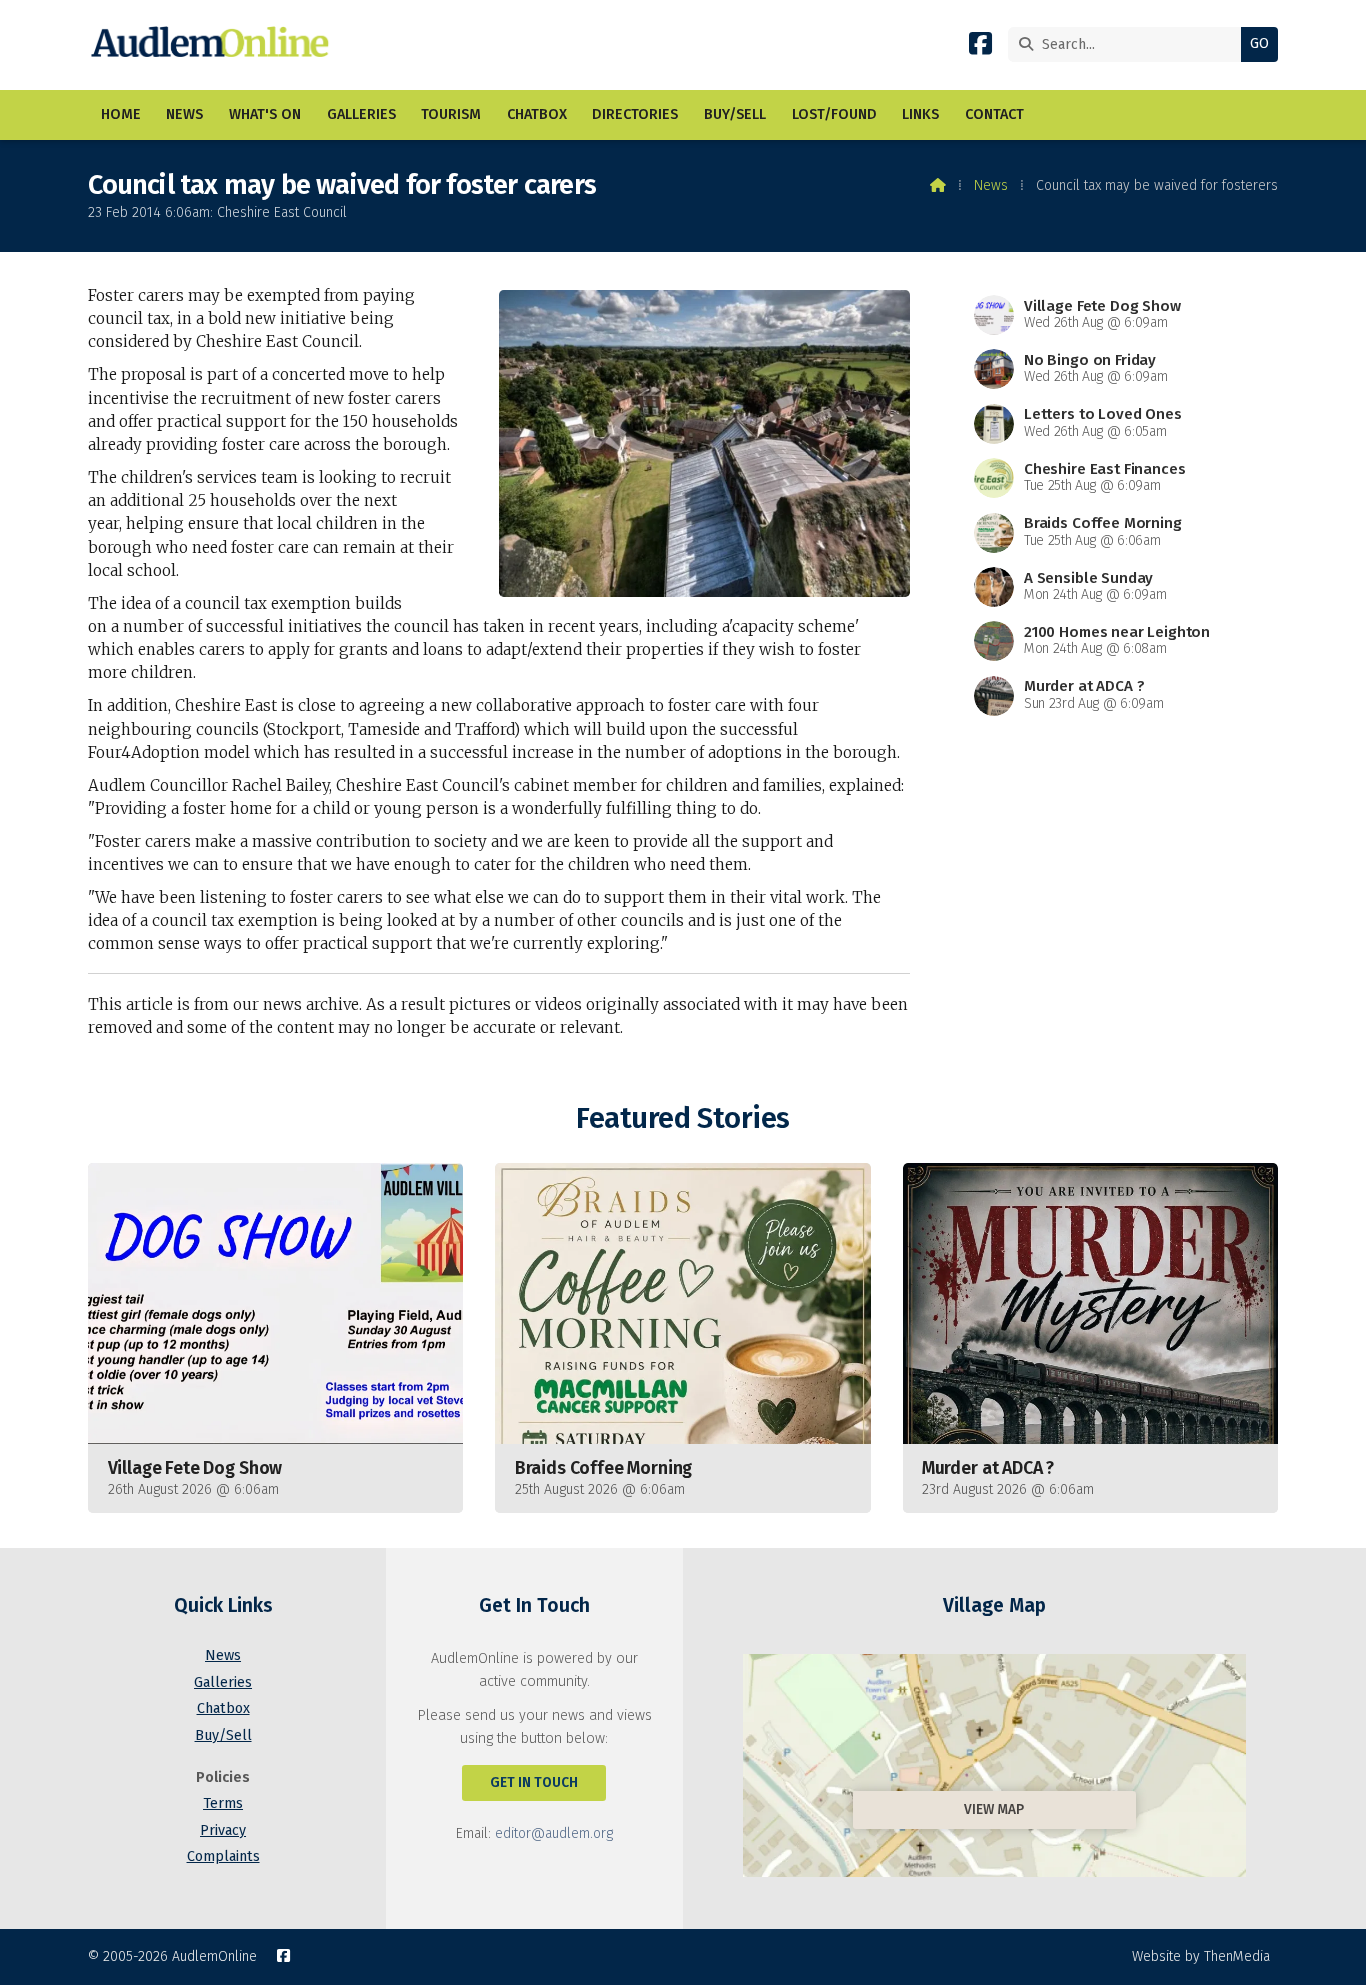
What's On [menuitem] (265, 114)
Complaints (223, 1856)
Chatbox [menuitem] (537, 114)
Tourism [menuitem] (451, 114)
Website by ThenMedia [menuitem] (1201, 1956)
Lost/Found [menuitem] (834, 114)
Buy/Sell (223, 1735)
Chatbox (223, 1708)
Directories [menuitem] (635, 114)
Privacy (223, 1830)
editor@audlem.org (554, 1833)
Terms (223, 1803)
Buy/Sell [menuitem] (735, 114)
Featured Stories (682, 1118)
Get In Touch (534, 1782)
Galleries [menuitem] (361, 114)
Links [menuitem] (920, 114)
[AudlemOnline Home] (214, 45)
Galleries (223, 1682)
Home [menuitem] (121, 114)
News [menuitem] (184, 114)
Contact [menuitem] (994, 114)
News (991, 185)
